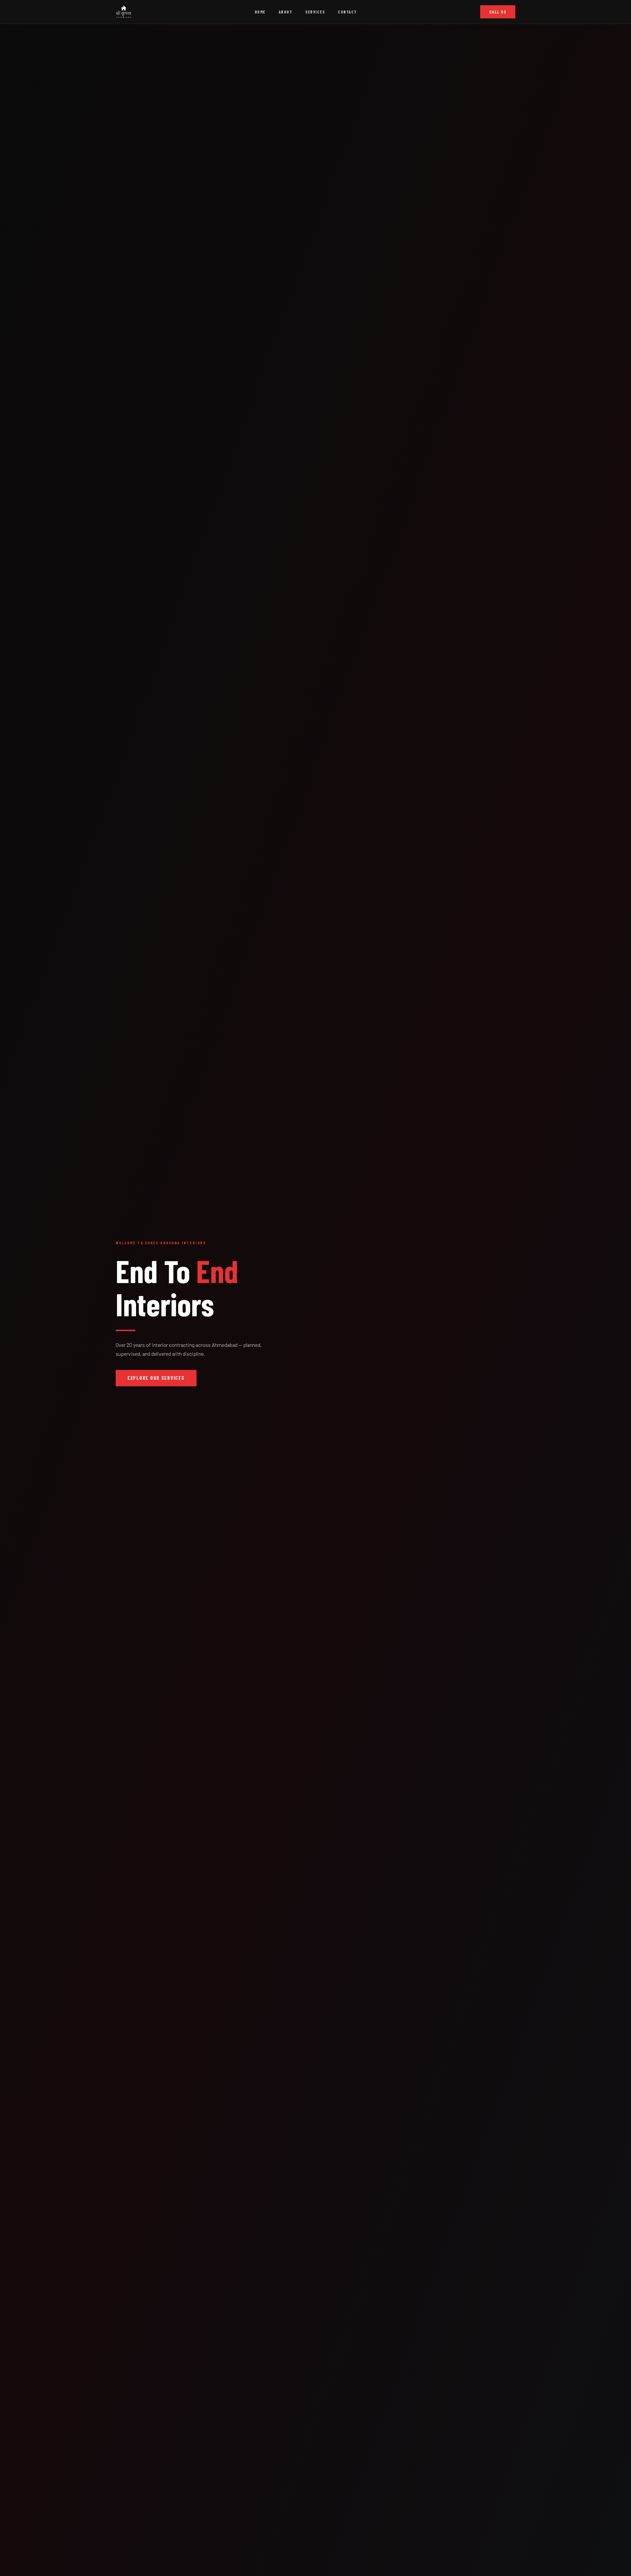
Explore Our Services (156, 1378)
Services (315, 12)
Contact (347, 12)
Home (260, 12)
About (286, 12)
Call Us (498, 12)
